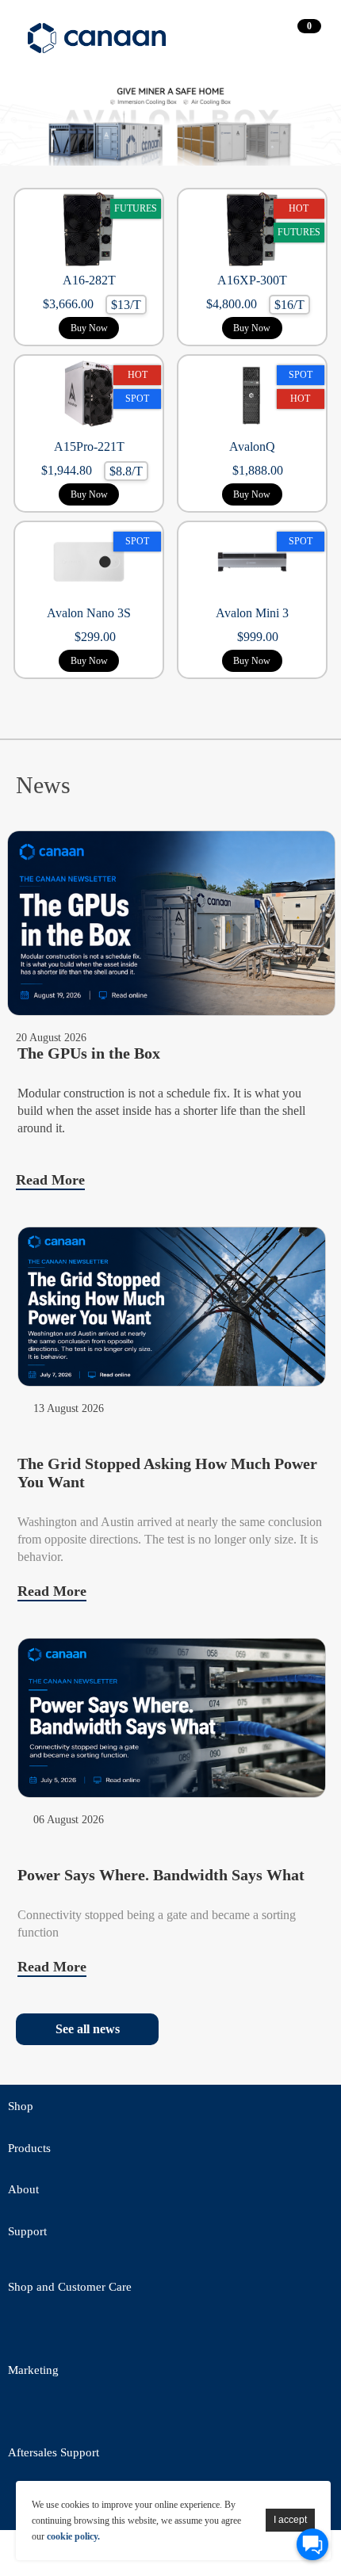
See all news (88, 2029)
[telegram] (155, 2331)
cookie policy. (73, 2536)
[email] (111, 2331)
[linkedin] (111, 2414)
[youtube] (198, 2331)
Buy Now (89, 328)
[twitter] (24, 2331)
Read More (50, 1180)
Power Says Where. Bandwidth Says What (161, 1875)
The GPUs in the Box (89, 1053)
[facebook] (67, 2331)
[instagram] (155, 2414)
